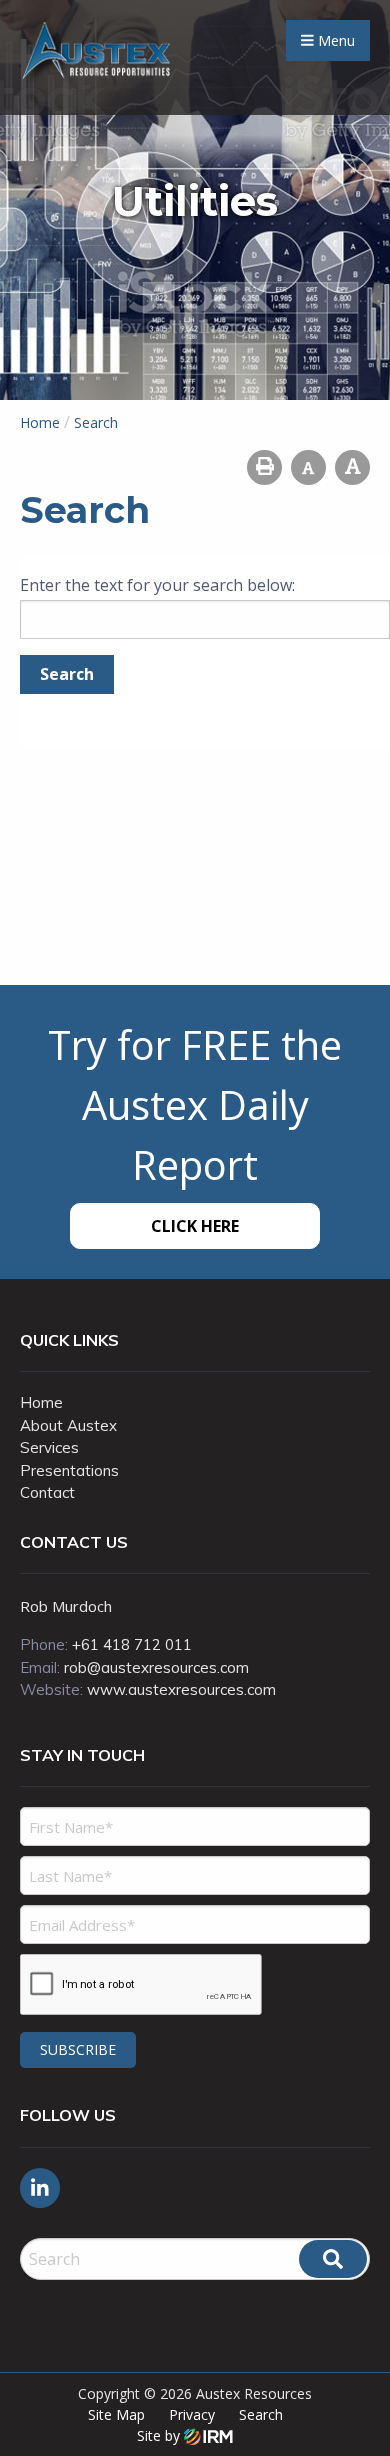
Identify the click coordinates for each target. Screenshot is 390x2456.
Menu (334, 40)
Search (261, 2414)
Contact (47, 1492)
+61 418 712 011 (132, 1644)
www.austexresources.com (181, 1689)
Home (41, 1402)
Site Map (116, 2414)
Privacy (192, 2414)
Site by (160, 2435)
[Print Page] (264, 467)
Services (49, 1447)
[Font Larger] (352, 467)
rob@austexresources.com (156, 1667)
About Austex (68, 1425)
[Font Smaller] (308, 467)
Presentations (69, 1470)
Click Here (195, 1226)
